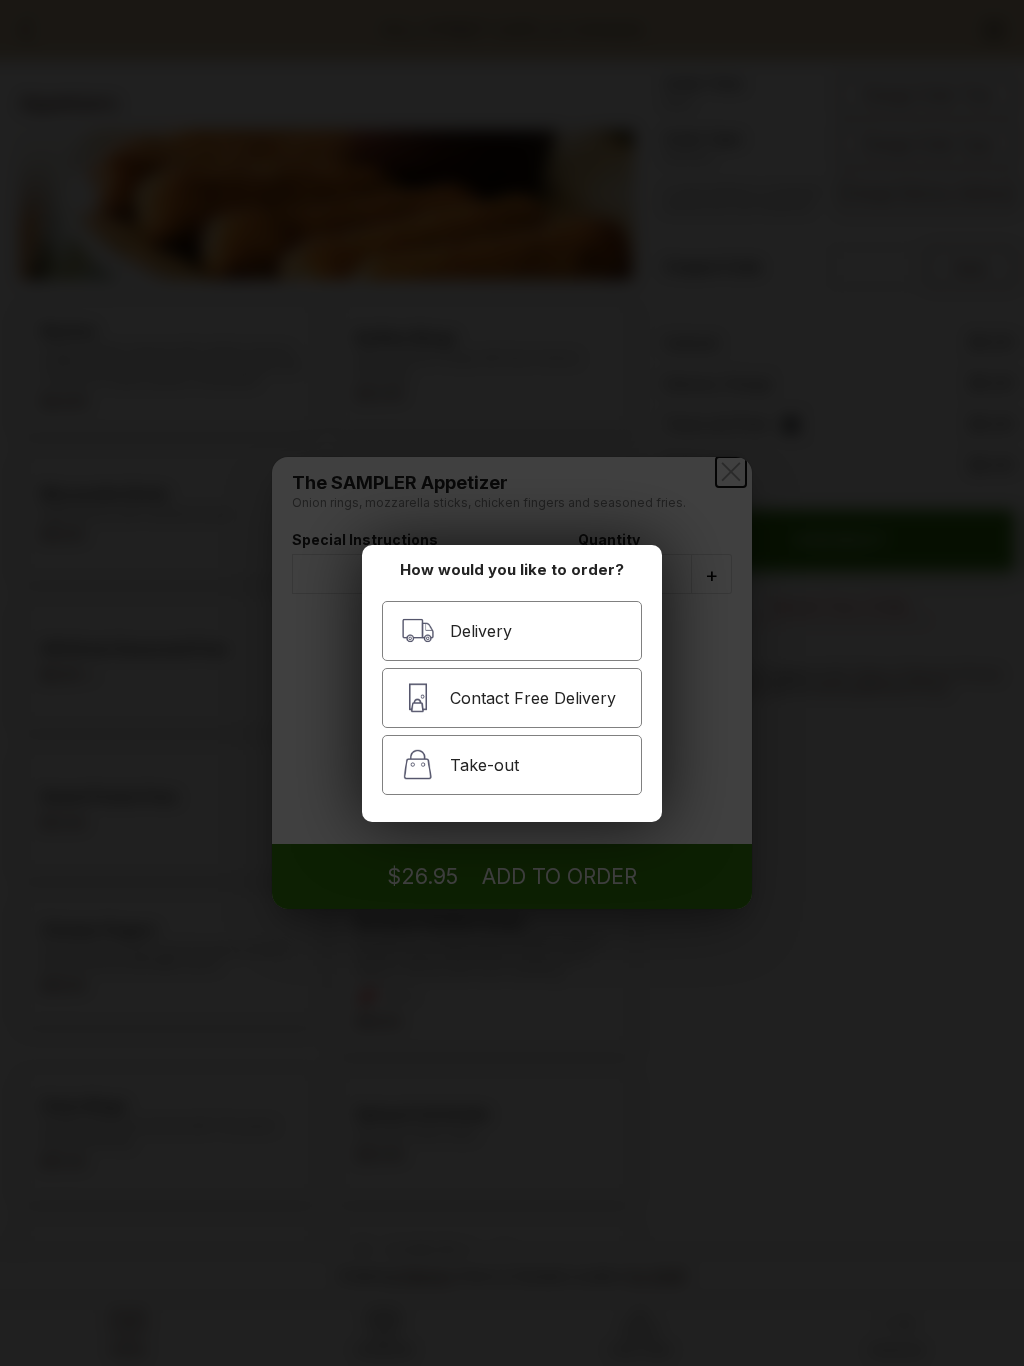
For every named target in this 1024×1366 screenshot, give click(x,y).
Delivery (481, 631)
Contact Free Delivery (533, 698)
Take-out (484, 765)
